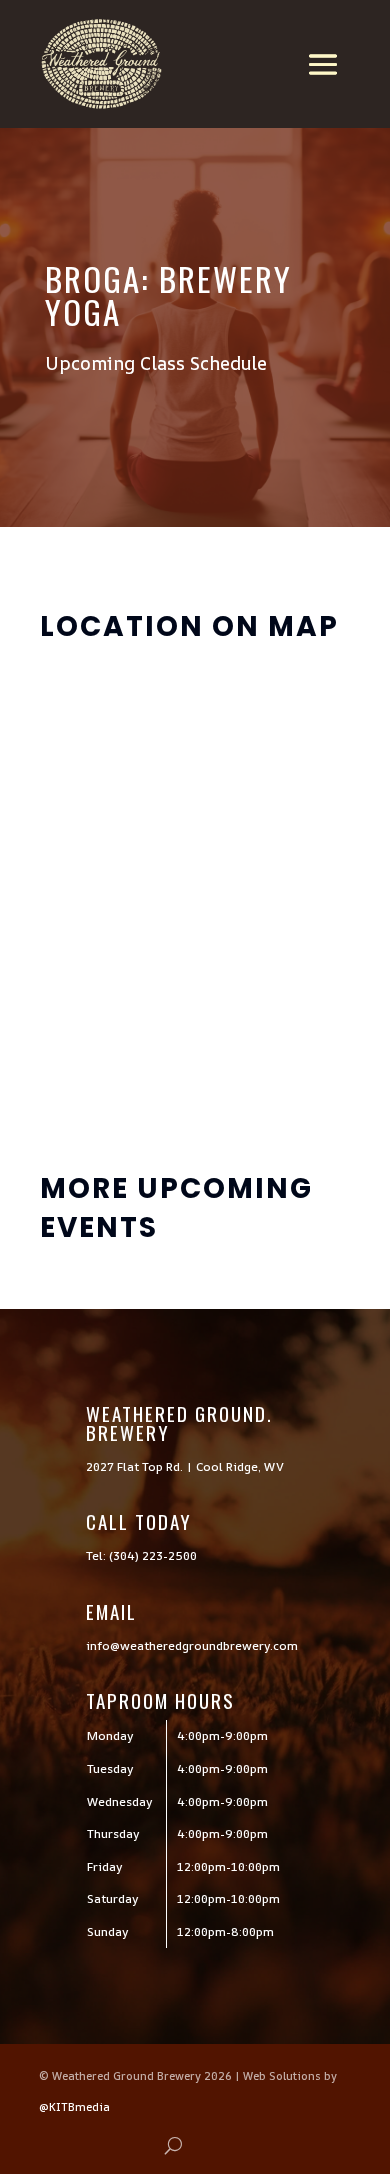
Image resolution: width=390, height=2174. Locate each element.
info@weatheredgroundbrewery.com (192, 1645)
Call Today (139, 1521)
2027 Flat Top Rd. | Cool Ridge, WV (185, 1466)
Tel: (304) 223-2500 (141, 1555)
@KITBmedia (74, 2106)
